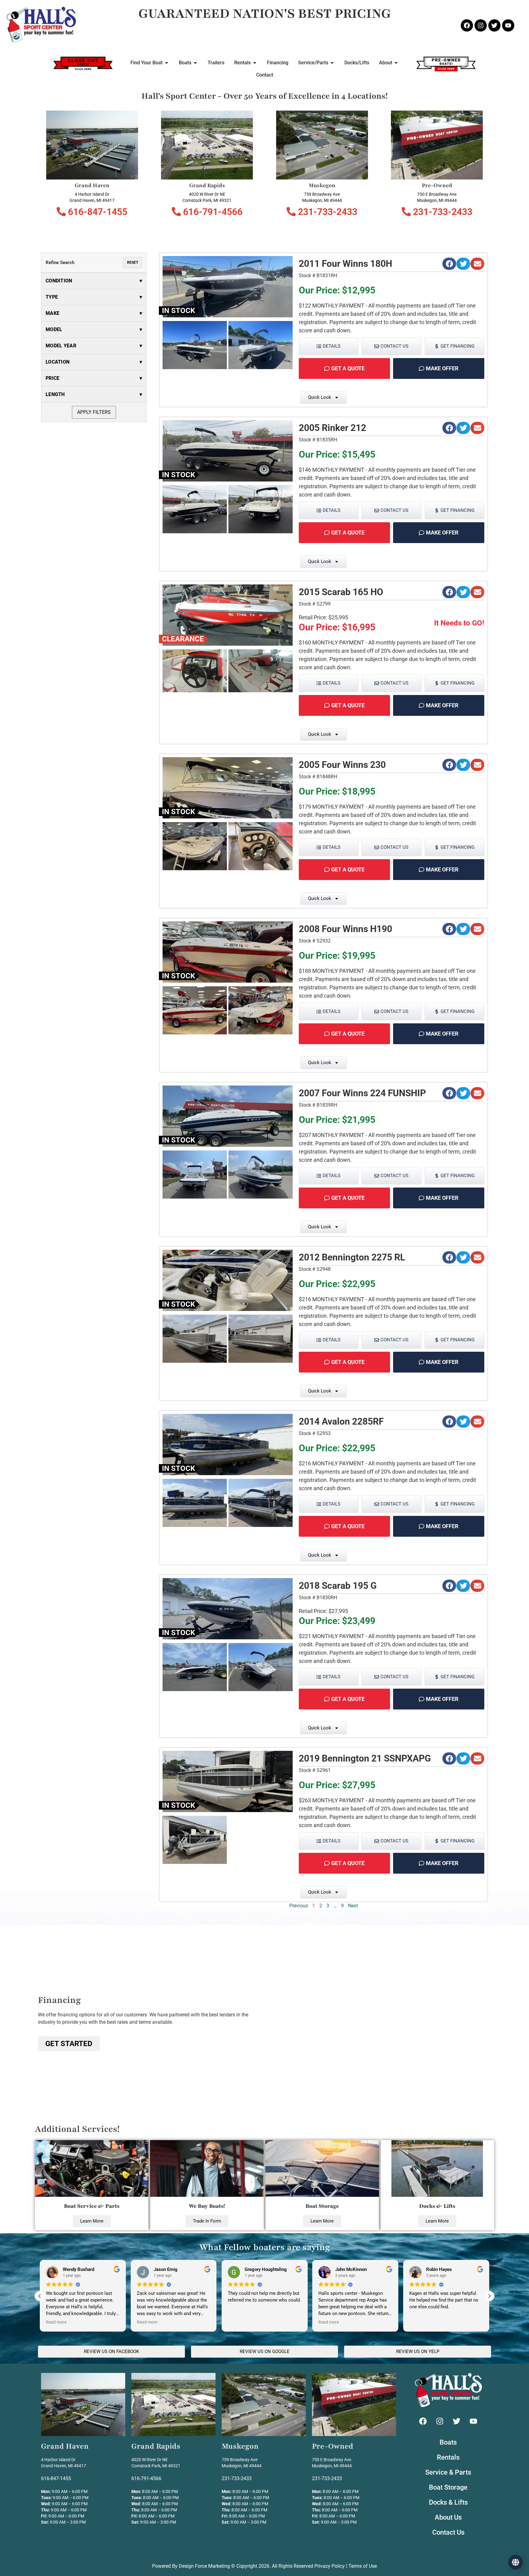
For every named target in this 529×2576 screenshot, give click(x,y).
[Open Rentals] (255, 63)
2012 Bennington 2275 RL (352, 1257)
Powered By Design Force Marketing (191, 2566)
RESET (133, 263)
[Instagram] (481, 25)
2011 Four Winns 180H (345, 264)
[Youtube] (508, 25)
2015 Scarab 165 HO (341, 592)
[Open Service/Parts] (332, 63)
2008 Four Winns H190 (345, 929)
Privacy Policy (330, 2566)
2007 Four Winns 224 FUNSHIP (362, 1093)
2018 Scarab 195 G (338, 1586)
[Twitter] (494, 25)
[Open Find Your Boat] (167, 63)
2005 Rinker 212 (332, 428)
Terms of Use (363, 2566)
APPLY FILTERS (94, 412)
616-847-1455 (97, 212)
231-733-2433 (326, 212)
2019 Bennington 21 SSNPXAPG (365, 1758)
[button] (449, 264)
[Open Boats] (195, 63)
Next (353, 1906)
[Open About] (396, 63)
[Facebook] (467, 25)
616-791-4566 (212, 212)
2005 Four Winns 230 (342, 765)
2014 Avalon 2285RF (341, 1421)
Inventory (265, 2559)
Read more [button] (56, 2322)
